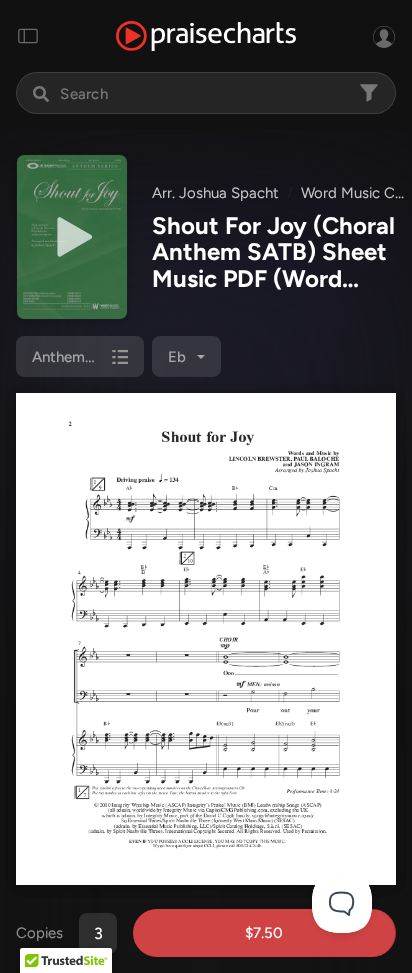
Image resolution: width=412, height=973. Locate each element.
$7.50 (264, 933)
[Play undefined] (72, 237)
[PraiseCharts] (206, 36)
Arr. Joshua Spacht (215, 193)
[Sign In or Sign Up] (384, 36)
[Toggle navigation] (28, 36)
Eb (177, 357)
